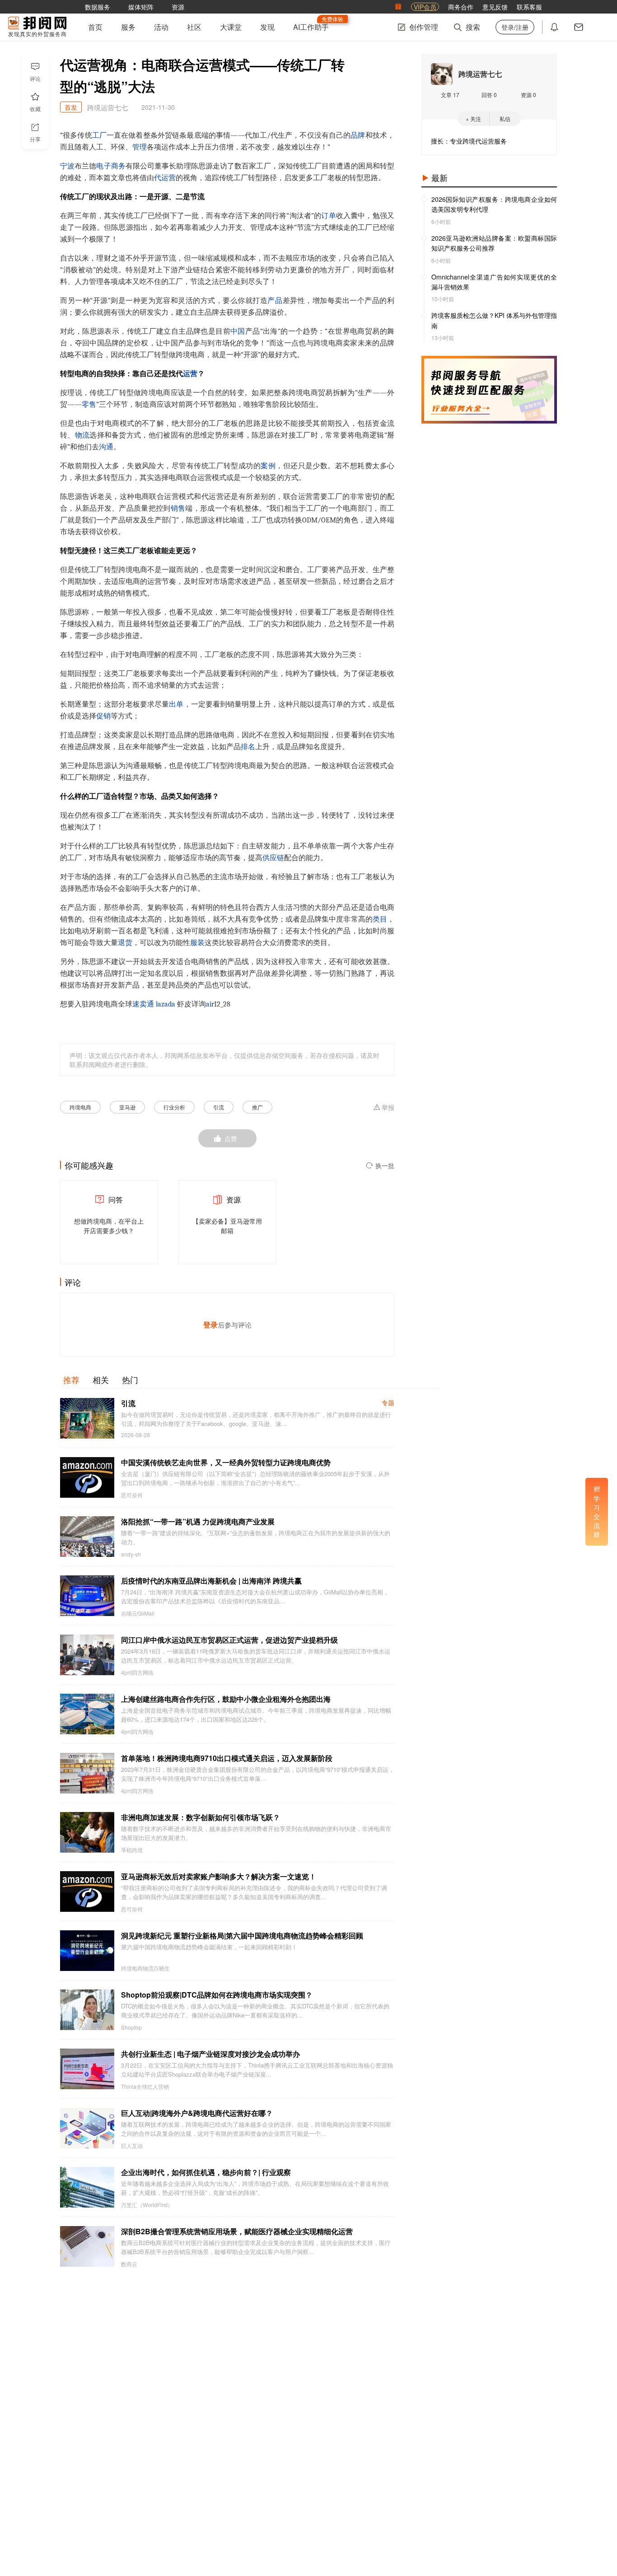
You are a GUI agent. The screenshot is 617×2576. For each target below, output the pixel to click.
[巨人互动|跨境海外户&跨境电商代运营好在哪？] (87, 2128)
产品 (275, 301)
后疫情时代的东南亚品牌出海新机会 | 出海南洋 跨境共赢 (211, 1581)
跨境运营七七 (480, 74)
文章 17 (450, 95)
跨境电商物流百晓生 (145, 1968)
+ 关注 (473, 119)
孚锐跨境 (132, 1850)
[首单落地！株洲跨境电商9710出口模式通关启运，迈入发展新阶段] (87, 1773)
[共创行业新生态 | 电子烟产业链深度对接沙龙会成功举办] (87, 2069)
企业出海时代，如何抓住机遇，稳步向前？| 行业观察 (206, 2172)
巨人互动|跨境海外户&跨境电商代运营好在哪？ (197, 2113)
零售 (89, 405)
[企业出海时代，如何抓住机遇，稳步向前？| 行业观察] (87, 2187)
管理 (140, 147)
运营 (190, 374)
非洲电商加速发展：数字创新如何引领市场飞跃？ (201, 1817)
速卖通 (143, 1004)
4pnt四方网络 (137, 1672)
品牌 (358, 135)
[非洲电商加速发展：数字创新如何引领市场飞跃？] (87, 1832)
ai (209, 1004)
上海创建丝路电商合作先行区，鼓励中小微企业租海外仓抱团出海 (226, 1699)
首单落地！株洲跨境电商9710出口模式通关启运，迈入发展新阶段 (227, 1758)
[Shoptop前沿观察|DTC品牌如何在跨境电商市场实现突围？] (87, 2010)
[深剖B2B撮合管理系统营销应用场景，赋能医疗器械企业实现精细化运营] (87, 2246)
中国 (238, 331)
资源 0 (528, 95)
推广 (257, 1107)
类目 (380, 919)
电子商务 (111, 166)
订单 (328, 216)
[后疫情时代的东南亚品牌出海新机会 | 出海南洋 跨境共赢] (87, 1596)
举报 (388, 1108)
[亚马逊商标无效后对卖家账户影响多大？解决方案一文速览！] (87, 1891)
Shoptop (131, 2027)
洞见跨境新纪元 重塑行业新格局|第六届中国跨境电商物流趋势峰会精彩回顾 (242, 1935)
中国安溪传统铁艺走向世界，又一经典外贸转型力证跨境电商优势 (226, 1462)
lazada (166, 1004)
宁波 (67, 166)
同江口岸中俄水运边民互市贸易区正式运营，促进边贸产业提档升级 (229, 1640)
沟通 (106, 447)
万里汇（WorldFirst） (147, 2205)
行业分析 (174, 1107)
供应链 (273, 858)
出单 (176, 704)
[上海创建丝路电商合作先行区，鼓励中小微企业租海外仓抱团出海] (87, 1714)
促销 (103, 716)
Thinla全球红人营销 (145, 2087)
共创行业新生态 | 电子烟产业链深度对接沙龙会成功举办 (210, 2054)
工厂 (99, 135)
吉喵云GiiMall (138, 1613)
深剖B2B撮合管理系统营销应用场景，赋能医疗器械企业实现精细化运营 (237, 2231)
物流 (82, 435)
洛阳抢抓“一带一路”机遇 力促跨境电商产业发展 (198, 1521)
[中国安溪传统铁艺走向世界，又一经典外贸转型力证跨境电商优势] (87, 1477)
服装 (197, 943)
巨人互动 (132, 2146)
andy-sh (131, 1554)
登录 (210, 1325)
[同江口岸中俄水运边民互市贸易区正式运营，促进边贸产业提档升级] (87, 1655)
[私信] (579, 27)
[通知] (554, 27)
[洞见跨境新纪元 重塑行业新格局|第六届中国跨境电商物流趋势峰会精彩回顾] (87, 1951)
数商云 (129, 2264)
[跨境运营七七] (442, 74)
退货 (125, 943)
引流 (219, 1107)
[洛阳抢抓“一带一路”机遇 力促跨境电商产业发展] (87, 1537)
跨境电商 (80, 1107)
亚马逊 (127, 1107)
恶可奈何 (132, 1495)
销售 (178, 508)
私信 (505, 119)
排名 (248, 747)
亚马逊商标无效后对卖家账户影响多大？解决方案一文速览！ (219, 1876)
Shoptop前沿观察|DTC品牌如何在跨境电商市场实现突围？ (217, 1995)
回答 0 (489, 95)
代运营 (165, 178)
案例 (268, 466)
